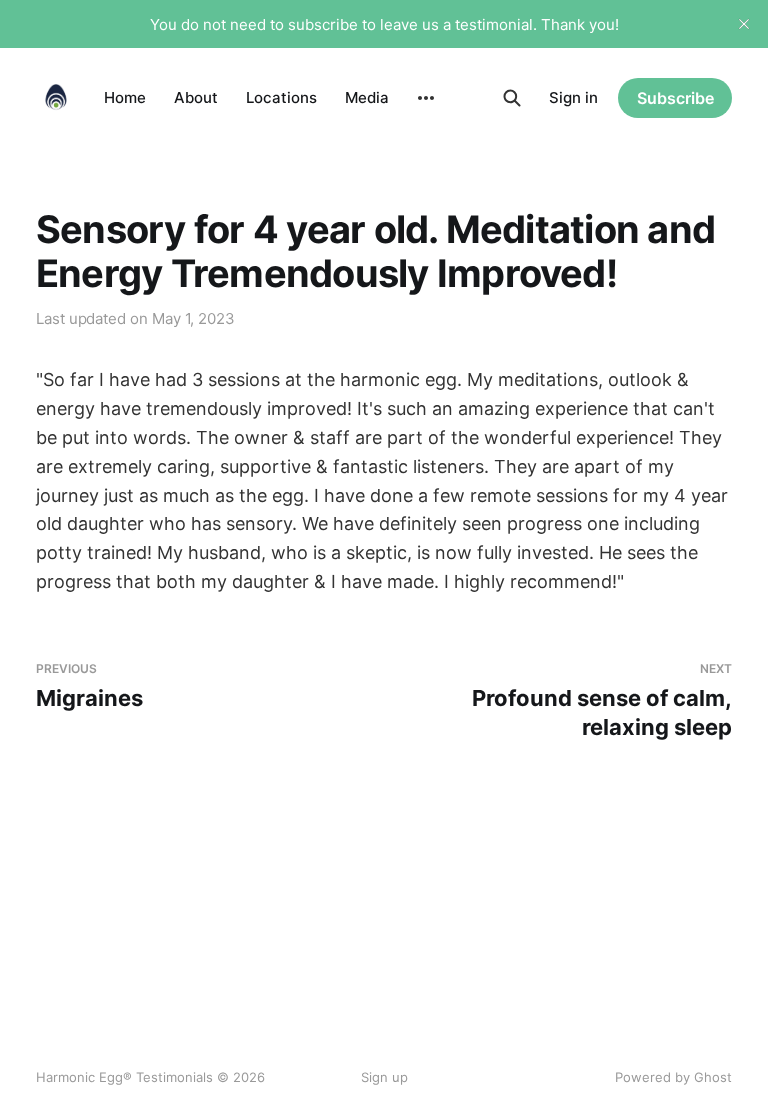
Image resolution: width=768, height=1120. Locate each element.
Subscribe (675, 98)
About (196, 97)
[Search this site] (512, 98)
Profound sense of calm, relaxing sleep (602, 700)
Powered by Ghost (673, 1077)
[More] (426, 98)
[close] (744, 24)
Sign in (573, 97)
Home (125, 97)
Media (367, 97)
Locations (281, 97)
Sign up (384, 1077)
